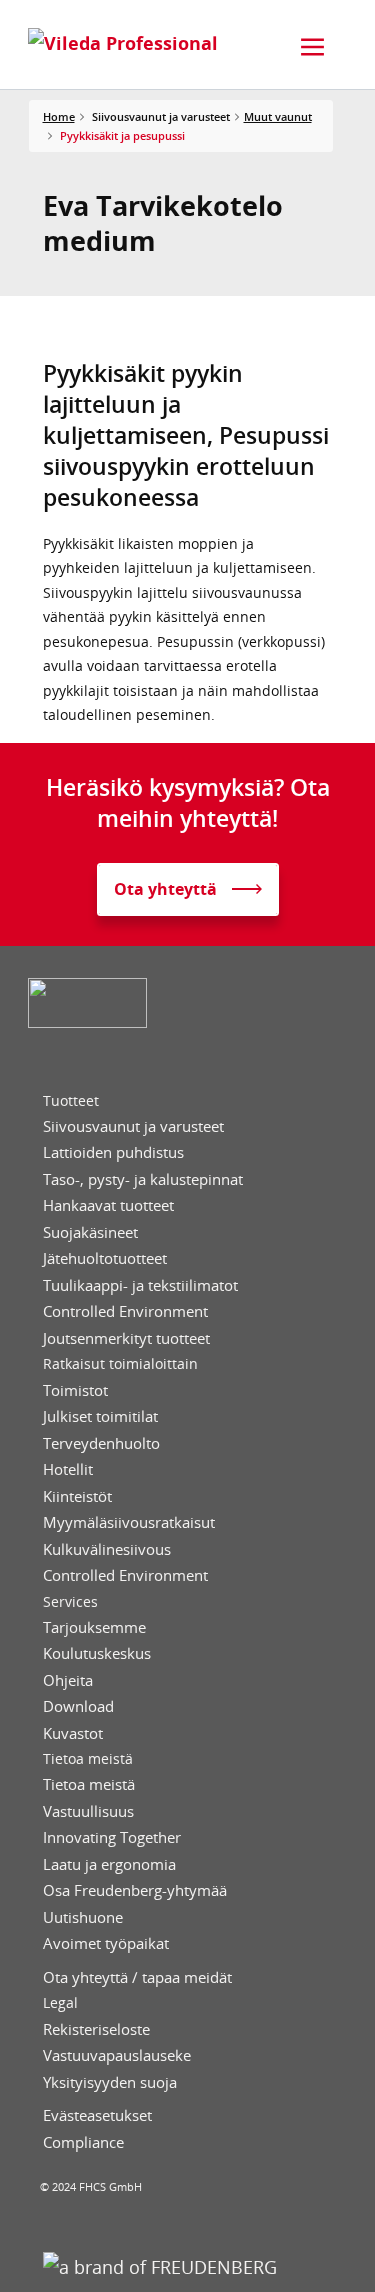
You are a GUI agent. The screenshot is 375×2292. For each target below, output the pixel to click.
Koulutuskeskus (97, 1653)
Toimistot (75, 1390)
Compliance (83, 2142)
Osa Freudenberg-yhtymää (135, 1890)
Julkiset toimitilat (100, 1416)
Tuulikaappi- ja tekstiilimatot (140, 1285)
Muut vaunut (278, 116)
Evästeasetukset (97, 2115)
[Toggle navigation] (313, 47)
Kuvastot (73, 1733)
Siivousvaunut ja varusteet (133, 1126)
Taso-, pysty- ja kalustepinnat (143, 1179)
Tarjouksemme (94, 1627)
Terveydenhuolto (101, 1443)
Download (78, 1706)
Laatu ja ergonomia (109, 1864)
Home (59, 116)
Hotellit (68, 1469)
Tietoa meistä (88, 1759)
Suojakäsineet (90, 1232)
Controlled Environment (125, 1311)
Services (70, 1602)
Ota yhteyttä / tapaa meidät (137, 1977)
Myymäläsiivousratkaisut (129, 1522)
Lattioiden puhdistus (113, 1152)
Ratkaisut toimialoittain (120, 1364)
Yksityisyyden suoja (110, 2082)
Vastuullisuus (88, 1811)
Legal (60, 2003)
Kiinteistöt (77, 1496)
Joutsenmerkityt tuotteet (126, 1338)
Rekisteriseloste (96, 2029)
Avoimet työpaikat (106, 1943)
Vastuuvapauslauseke (117, 2055)
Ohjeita (68, 1680)
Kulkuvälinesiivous (107, 1549)
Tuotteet (71, 1101)
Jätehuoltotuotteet (105, 1258)
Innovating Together (112, 1837)
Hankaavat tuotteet (108, 1205)
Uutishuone (83, 1917)
